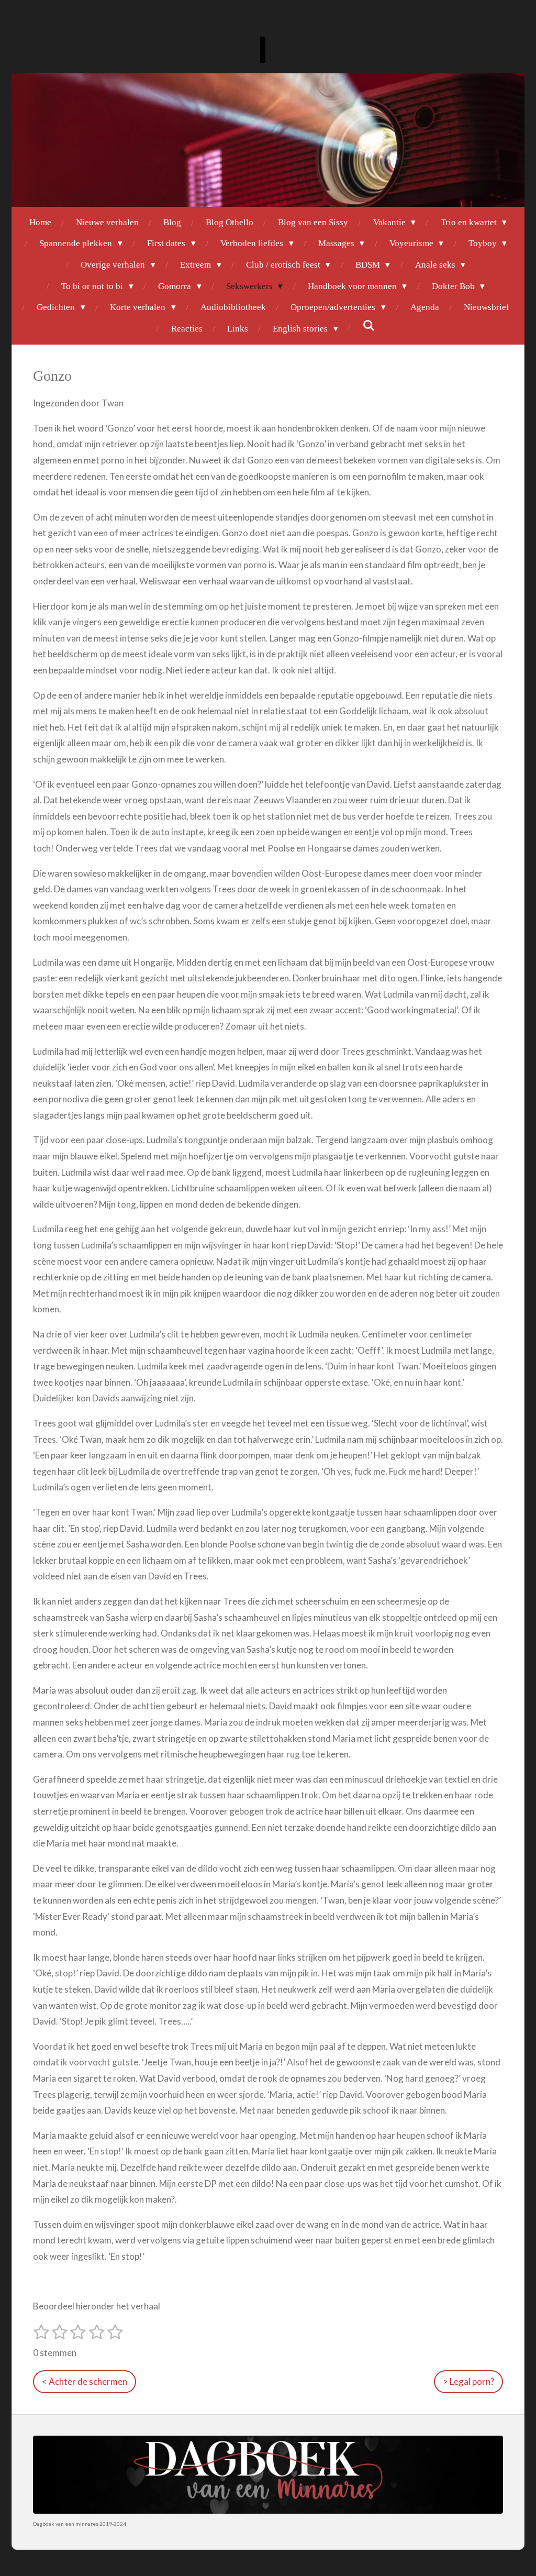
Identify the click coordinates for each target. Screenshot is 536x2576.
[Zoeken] (369, 326)
